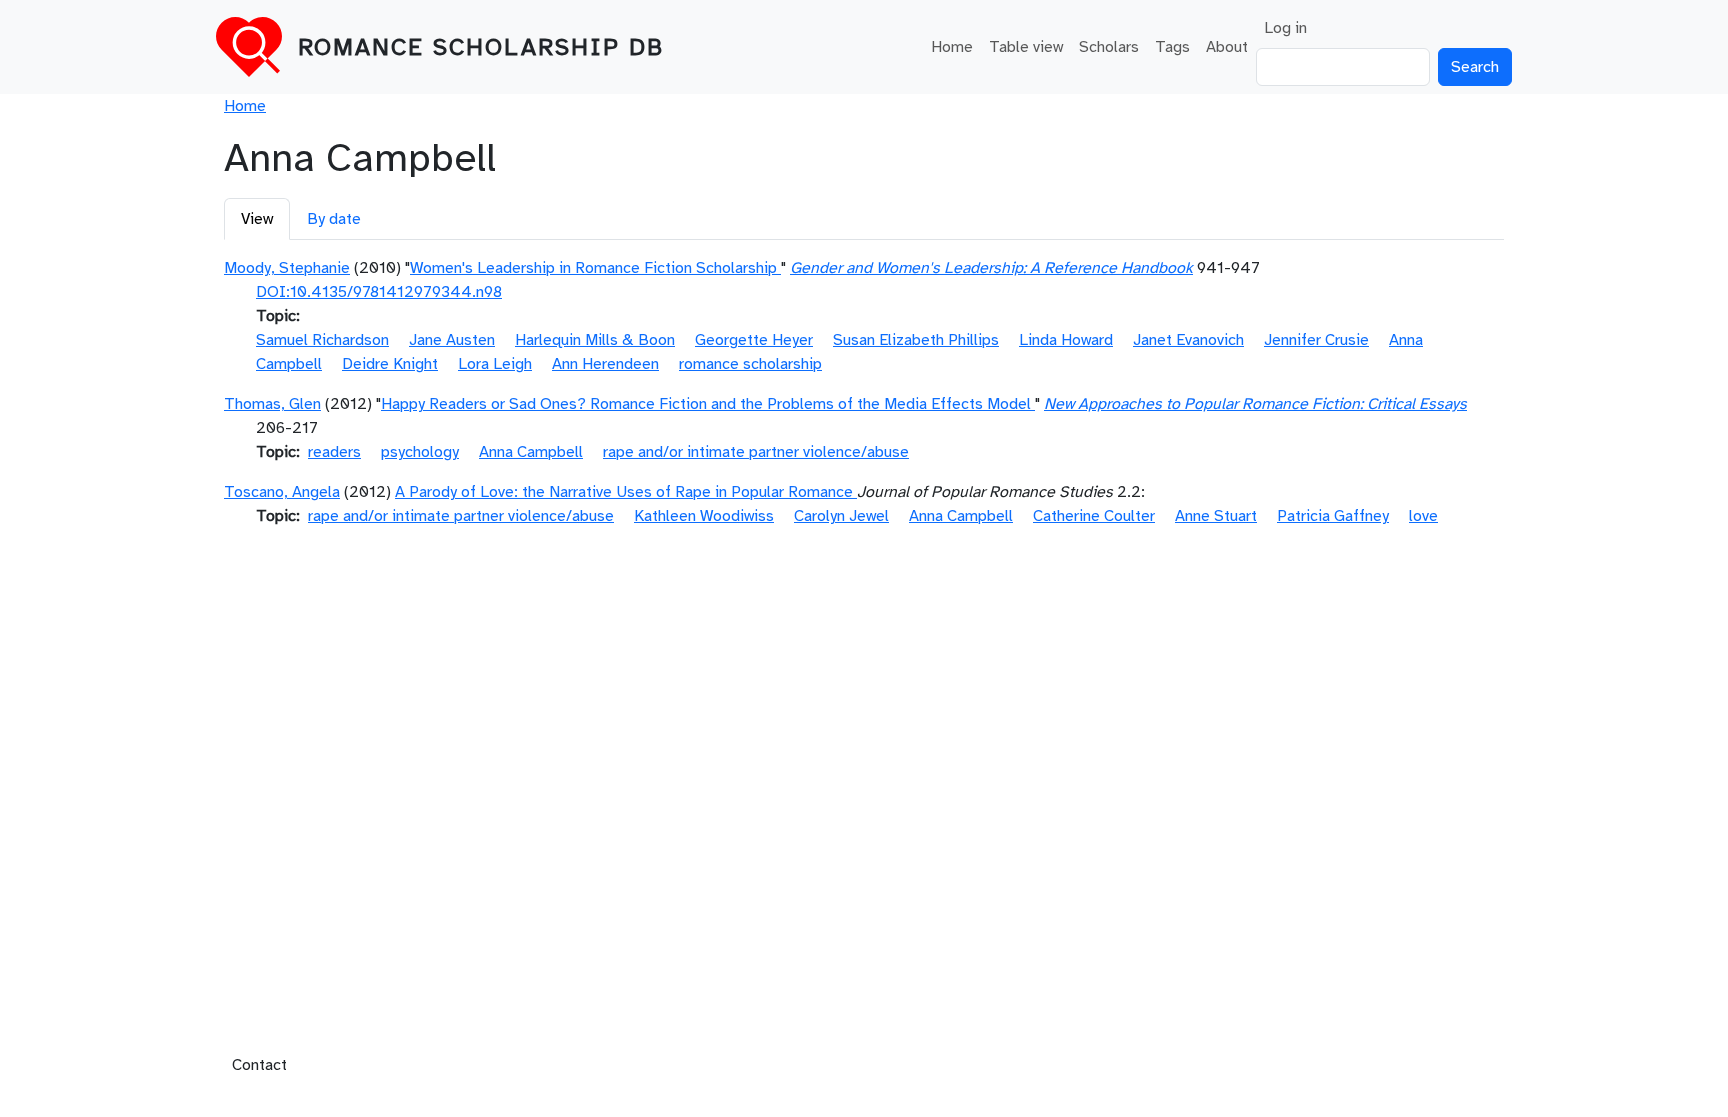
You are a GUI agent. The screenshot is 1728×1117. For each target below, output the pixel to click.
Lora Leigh (495, 364)
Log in (1285, 28)
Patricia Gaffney (1333, 516)
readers (334, 452)
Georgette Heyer (754, 340)
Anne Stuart (1216, 516)
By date (334, 219)
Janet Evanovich (1188, 340)
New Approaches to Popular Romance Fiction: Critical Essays (1255, 404)
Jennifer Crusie (1316, 340)
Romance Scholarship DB (481, 47)
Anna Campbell (531, 452)
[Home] (257, 47)
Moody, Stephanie (287, 268)
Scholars (1109, 47)
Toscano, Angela (282, 492)
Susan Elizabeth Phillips (916, 340)
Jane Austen (452, 340)
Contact (259, 1065)
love (1423, 516)
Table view (1026, 47)
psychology (420, 452)
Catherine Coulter (1094, 516)
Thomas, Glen (272, 404)
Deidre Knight (390, 364)
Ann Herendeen (605, 364)
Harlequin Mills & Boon (595, 340)
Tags (1172, 47)
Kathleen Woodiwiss (704, 516)
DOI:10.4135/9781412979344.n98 (379, 292)
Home (952, 47)
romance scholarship (750, 364)
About (1227, 47)
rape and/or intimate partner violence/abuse (756, 452)
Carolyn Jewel (841, 516)
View (257, 219)
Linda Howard (1066, 340)
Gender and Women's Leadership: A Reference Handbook (991, 268)
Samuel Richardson (322, 340)
